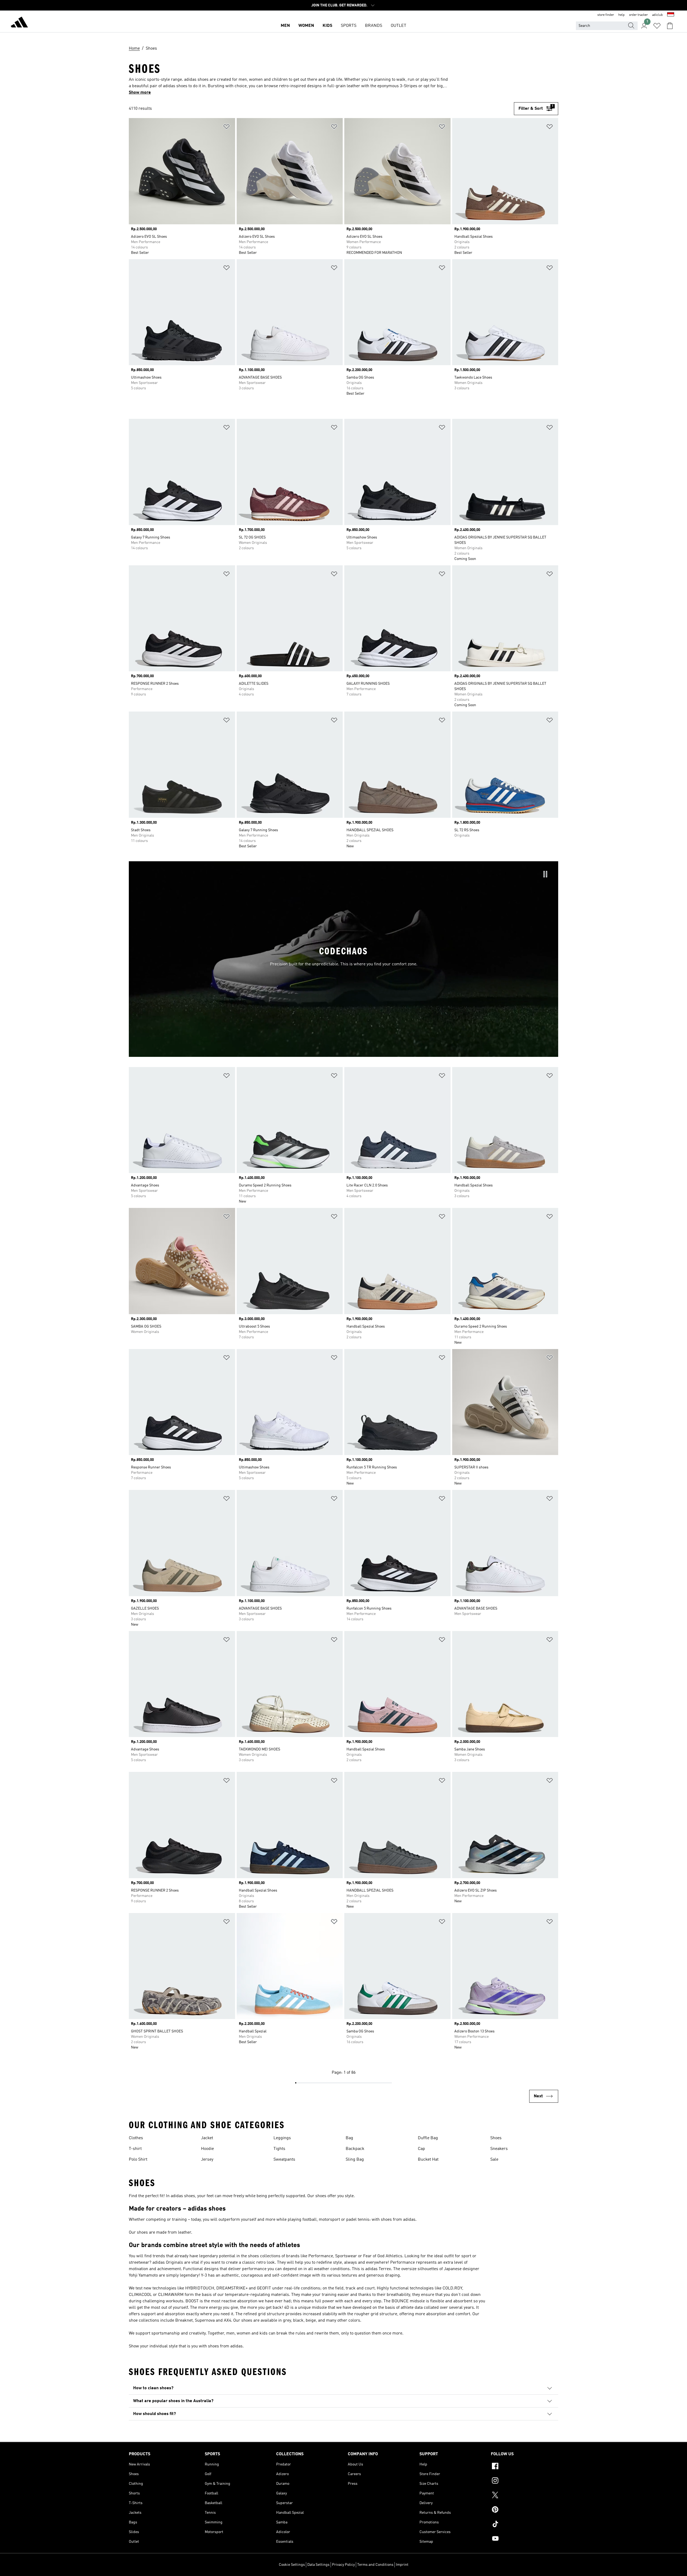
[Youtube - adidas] (525, 2539)
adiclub (657, 15)
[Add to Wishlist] (226, 128)
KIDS (327, 26)
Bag (349, 2138)
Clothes (136, 2138)
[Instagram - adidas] (525, 2481)
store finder (606, 15)
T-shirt (135, 2149)
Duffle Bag (428, 2138)
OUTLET (399, 26)
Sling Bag (355, 2160)
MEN (285, 26)
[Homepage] (19, 23)
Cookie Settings (292, 2565)
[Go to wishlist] (657, 26)
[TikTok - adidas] (525, 2525)
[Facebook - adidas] (525, 2467)
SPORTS (349, 26)
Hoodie (207, 2149)
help (622, 15)
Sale (494, 2160)
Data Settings (318, 2565)
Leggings (282, 2138)
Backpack (355, 2149)
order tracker (638, 15)
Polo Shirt (138, 2160)
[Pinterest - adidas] (525, 2510)
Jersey (207, 2160)
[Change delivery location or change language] (671, 15)
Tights (279, 2149)
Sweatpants (284, 2160)
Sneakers (499, 2149)
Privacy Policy (343, 2565)
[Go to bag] (670, 26)
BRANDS (374, 26)
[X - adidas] (525, 2496)
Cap (421, 2149)
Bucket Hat (428, 2160)
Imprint (402, 2565)
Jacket (207, 2138)
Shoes (496, 2138)
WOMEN (306, 26)
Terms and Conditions (375, 2565)
